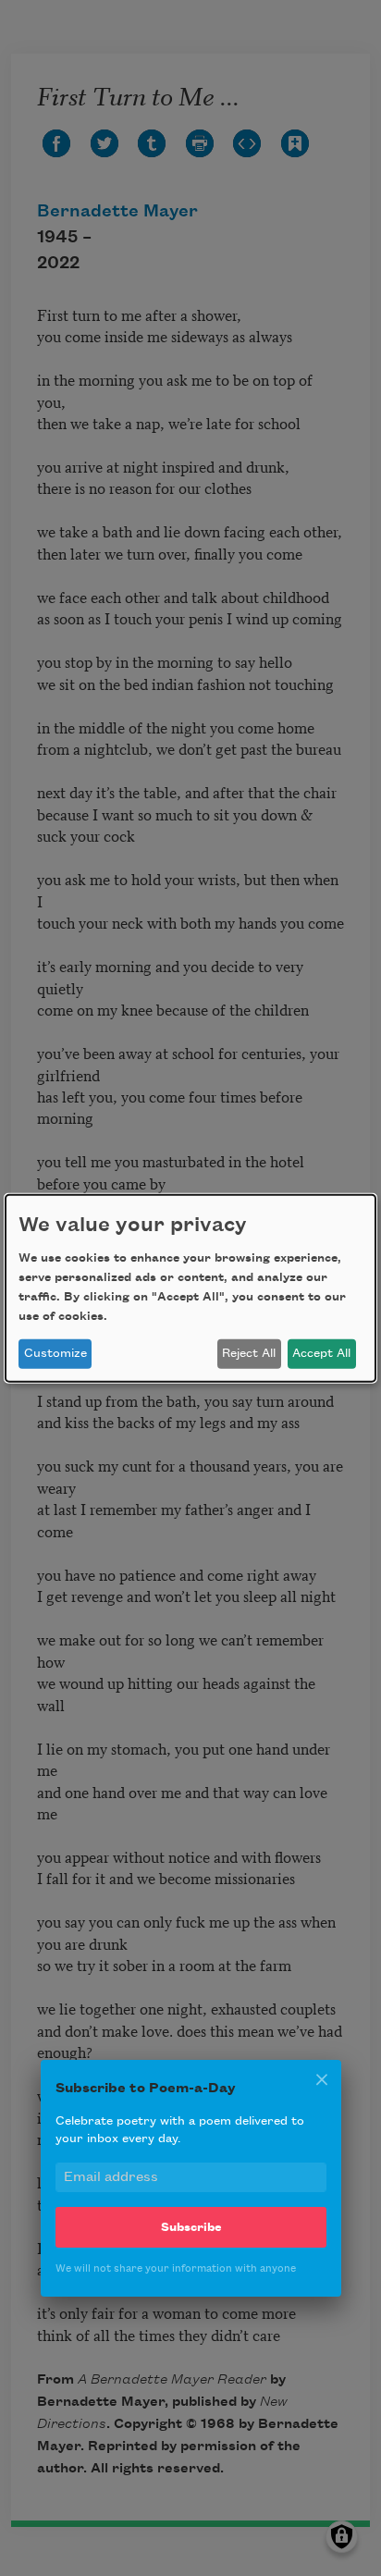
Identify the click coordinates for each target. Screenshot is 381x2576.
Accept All (321, 1353)
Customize (55, 1353)
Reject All (249, 1353)
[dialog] (190, 1288)
